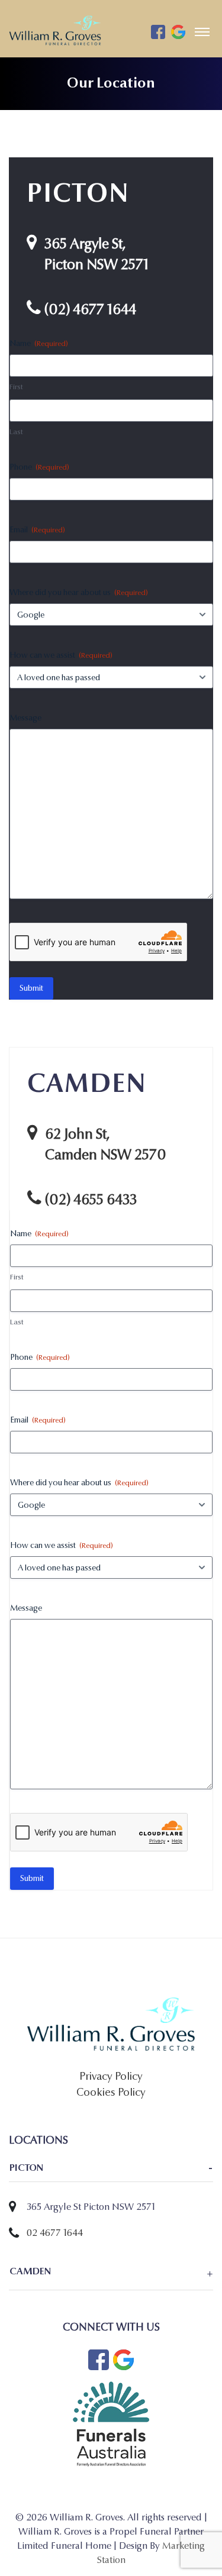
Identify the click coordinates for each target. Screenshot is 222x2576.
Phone (39, 467)
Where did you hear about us (79, 592)
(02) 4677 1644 (90, 310)
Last (16, 432)
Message (25, 718)
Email (37, 530)
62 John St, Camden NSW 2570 (106, 1145)
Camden (30, 2271)
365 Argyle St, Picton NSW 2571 (96, 254)
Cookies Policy (111, 2092)
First (16, 387)
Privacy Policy (111, 2076)
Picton (26, 2168)
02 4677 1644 (55, 2233)
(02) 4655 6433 (91, 1200)
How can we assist (61, 655)
